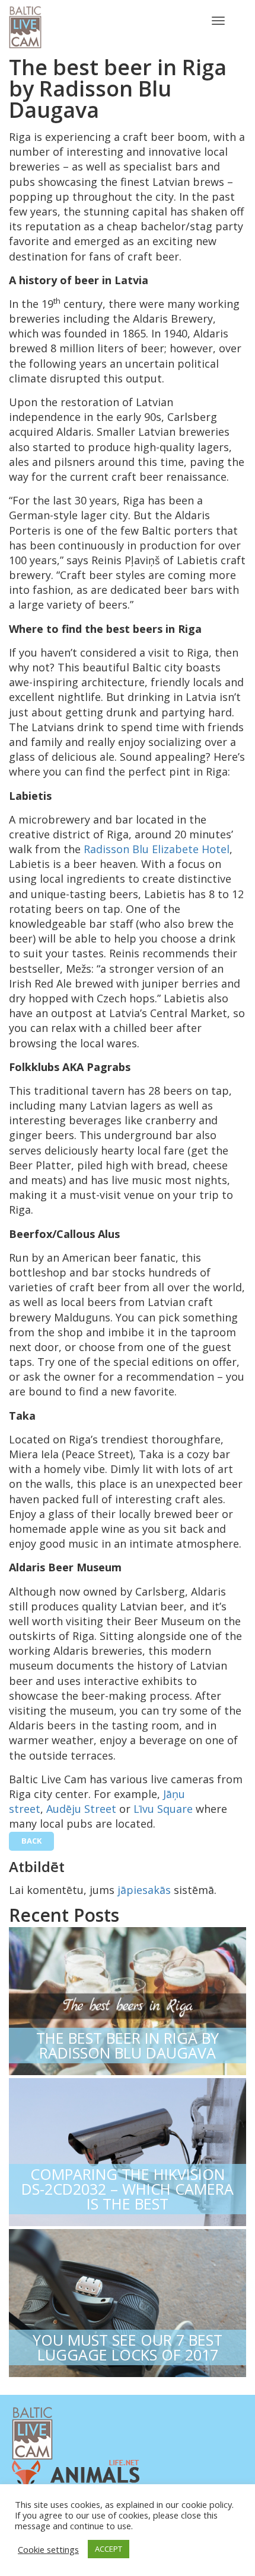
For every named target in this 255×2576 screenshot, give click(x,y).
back (31, 1841)
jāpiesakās (144, 1890)
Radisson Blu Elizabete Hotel (157, 849)
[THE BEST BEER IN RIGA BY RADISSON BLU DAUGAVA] (128, 1998)
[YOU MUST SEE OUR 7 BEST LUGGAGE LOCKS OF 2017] (128, 2300)
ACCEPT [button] (109, 2549)
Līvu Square (163, 1809)
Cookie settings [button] (48, 2549)
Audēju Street (81, 1809)
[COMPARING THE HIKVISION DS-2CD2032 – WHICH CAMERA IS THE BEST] (128, 2149)
